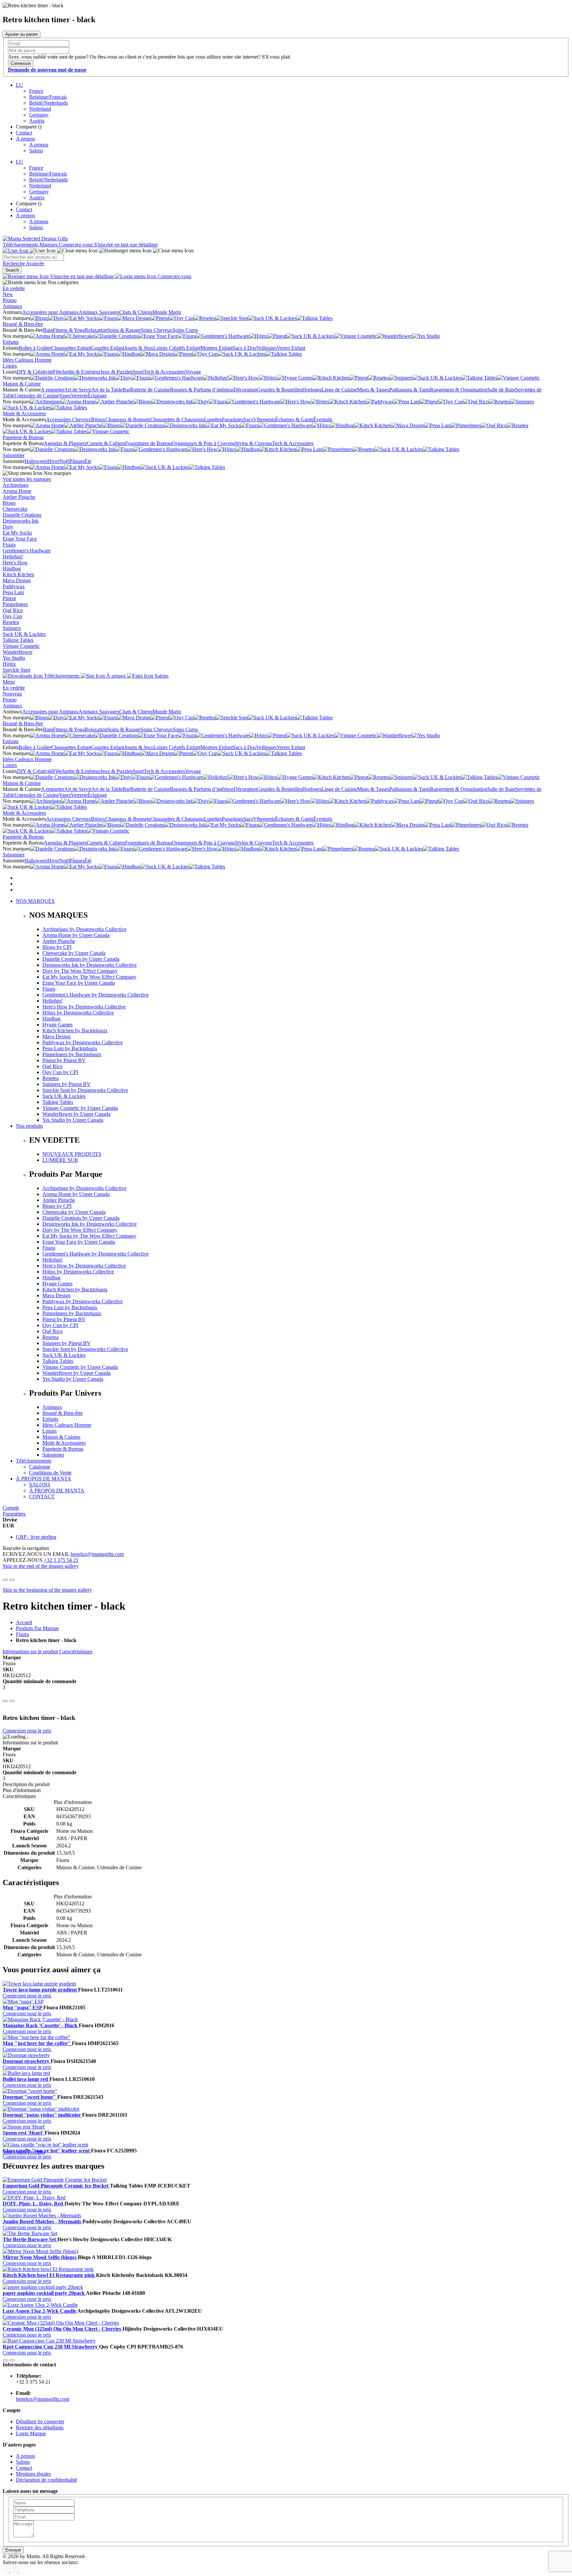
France (36, 91)
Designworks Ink (21, 521)
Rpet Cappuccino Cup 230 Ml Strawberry (51, 2347)
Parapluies (233, 419)
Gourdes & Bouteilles (280, 390)
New (8, 294)
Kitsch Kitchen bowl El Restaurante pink (49, 2275)
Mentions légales (33, 2474)
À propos (116, 676)
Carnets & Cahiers (106, 443)
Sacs (248, 419)
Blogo (9, 503)
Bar (126, 390)
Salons (36, 151)
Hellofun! (13, 557)
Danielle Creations (22, 515)
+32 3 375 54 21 (61, 1560)
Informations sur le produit (31, 1651)
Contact (24, 133)
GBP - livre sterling (36, 1537)
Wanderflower (18, 652)
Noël (64, 461)
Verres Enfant (291, 348)
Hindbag (12, 568)
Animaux (12, 306)
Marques (49, 245)
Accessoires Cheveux (69, 419)
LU (20, 85)
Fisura (9, 545)
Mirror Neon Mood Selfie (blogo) (40, 2257)
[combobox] (33, 257)
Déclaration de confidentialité (47, 2480)
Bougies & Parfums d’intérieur (202, 390)
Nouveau (12, 694)
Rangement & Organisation (459, 390)
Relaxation (96, 330)
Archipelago (16, 485)
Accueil (24, 1622)
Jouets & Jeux (139, 348)
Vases (65, 396)
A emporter (52, 390)
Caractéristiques (76, 1651)
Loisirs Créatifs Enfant (177, 348)
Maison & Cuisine (22, 384)
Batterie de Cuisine (150, 390)
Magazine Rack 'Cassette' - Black (41, 2025)
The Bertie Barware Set (30, 2239)
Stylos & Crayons (254, 443)
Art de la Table (107, 390)
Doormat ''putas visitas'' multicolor (42, 2115)
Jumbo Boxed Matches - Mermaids (43, 2221)
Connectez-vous (76, 245)
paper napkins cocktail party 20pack (44, 2293)
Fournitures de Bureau (148, 443)
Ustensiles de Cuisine (37, 396)
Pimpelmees (15, 604)
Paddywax (14, 586)
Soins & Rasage (124, 330)
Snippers (12, 628)
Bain (48, 330)
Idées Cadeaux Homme (27, 360)
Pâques (77, 461)
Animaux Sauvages (99, 312)
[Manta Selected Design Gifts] (35, 239)
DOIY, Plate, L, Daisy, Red (34, 2204)
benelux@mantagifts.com (97, 1554)
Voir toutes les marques (27, 479)
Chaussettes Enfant (71, 348)
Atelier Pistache (19, 497)
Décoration (245, 390)
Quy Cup (12, 616)
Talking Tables (18, 640)
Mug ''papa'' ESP (23, 2008)
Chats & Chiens (136, 312)
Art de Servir (78, 390)
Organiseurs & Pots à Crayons (203, 443)
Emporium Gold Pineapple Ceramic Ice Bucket (56, 2186)
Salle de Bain (501, 390)
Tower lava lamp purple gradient (40, 1990)
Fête (57, 372)
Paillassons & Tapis (410, 390)
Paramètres (14, 1514)
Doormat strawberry (27, 2061)
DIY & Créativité (35, 372)
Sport (138, 372)
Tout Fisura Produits (24, 2152)
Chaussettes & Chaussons (177, 419)
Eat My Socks (17, 533)
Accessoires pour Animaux (50, 312)
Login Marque (31, 2433)
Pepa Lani (13, 592)
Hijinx (9, 664)
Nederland (40, 109)
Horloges (312, 390)
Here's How (15, 563)
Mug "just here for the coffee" (37, 2043)
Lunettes (213, 419)
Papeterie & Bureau (23, 437)
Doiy (8, 527)
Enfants (11, 342)
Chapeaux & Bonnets (128, 419)
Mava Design (17, 580)
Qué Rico (13, 610)
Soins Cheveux (157, 330)
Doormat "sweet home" (30, 2097)
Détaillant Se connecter (40, 2421)
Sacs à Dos (244, 348)
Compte (11, 1508)
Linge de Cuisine (339, 390)
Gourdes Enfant (108, 348)
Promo (10, 300)
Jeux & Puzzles (116, 372)
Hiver (53, 461)
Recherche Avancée (23, 263)
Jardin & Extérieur (81, 372)
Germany (39, 115)
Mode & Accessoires (24, 413)
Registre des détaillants (40, 2427)
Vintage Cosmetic (21, 646)
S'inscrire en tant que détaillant (126, 245)
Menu (9, 682)
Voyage (193, 372)
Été (88, 461)
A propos (25, 139)
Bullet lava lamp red (26, 2079)
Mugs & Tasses (373, 390)
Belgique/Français (48, 97)
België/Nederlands (48, 103)
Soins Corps (185, 330)
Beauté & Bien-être (23, 324)
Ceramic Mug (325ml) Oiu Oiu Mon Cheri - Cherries (63, 2329)
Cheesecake (15, 509)
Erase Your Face (20, 539)
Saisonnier (14, 455)
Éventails (323, 419)
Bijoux (98, 419)
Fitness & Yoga (69, 330)
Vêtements (264, 419)
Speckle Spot (16, 670)
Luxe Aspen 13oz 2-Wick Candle (40, 2311)
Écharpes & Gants (294, 419)
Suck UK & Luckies (24, 634)
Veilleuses (266, 348)
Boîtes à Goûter (35, 348)
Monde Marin (167, 312)
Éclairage (97, 396)
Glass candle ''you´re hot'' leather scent (47, 2151)
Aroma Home (17, 491)
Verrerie (79, 396)
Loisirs (10, 366)
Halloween (36, 461)
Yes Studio (14, 658)
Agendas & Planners (65, 443)
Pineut (9, 598)
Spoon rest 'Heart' (24, 2133)
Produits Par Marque (37, 1628)
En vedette (14, 288)
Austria (37, 121)
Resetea (11, 622)
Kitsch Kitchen (18, 574)
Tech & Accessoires (164, 372)
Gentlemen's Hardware (27, 551)
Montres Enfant (216, 348)
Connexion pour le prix (27, 1731)
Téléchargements (21, 245)
